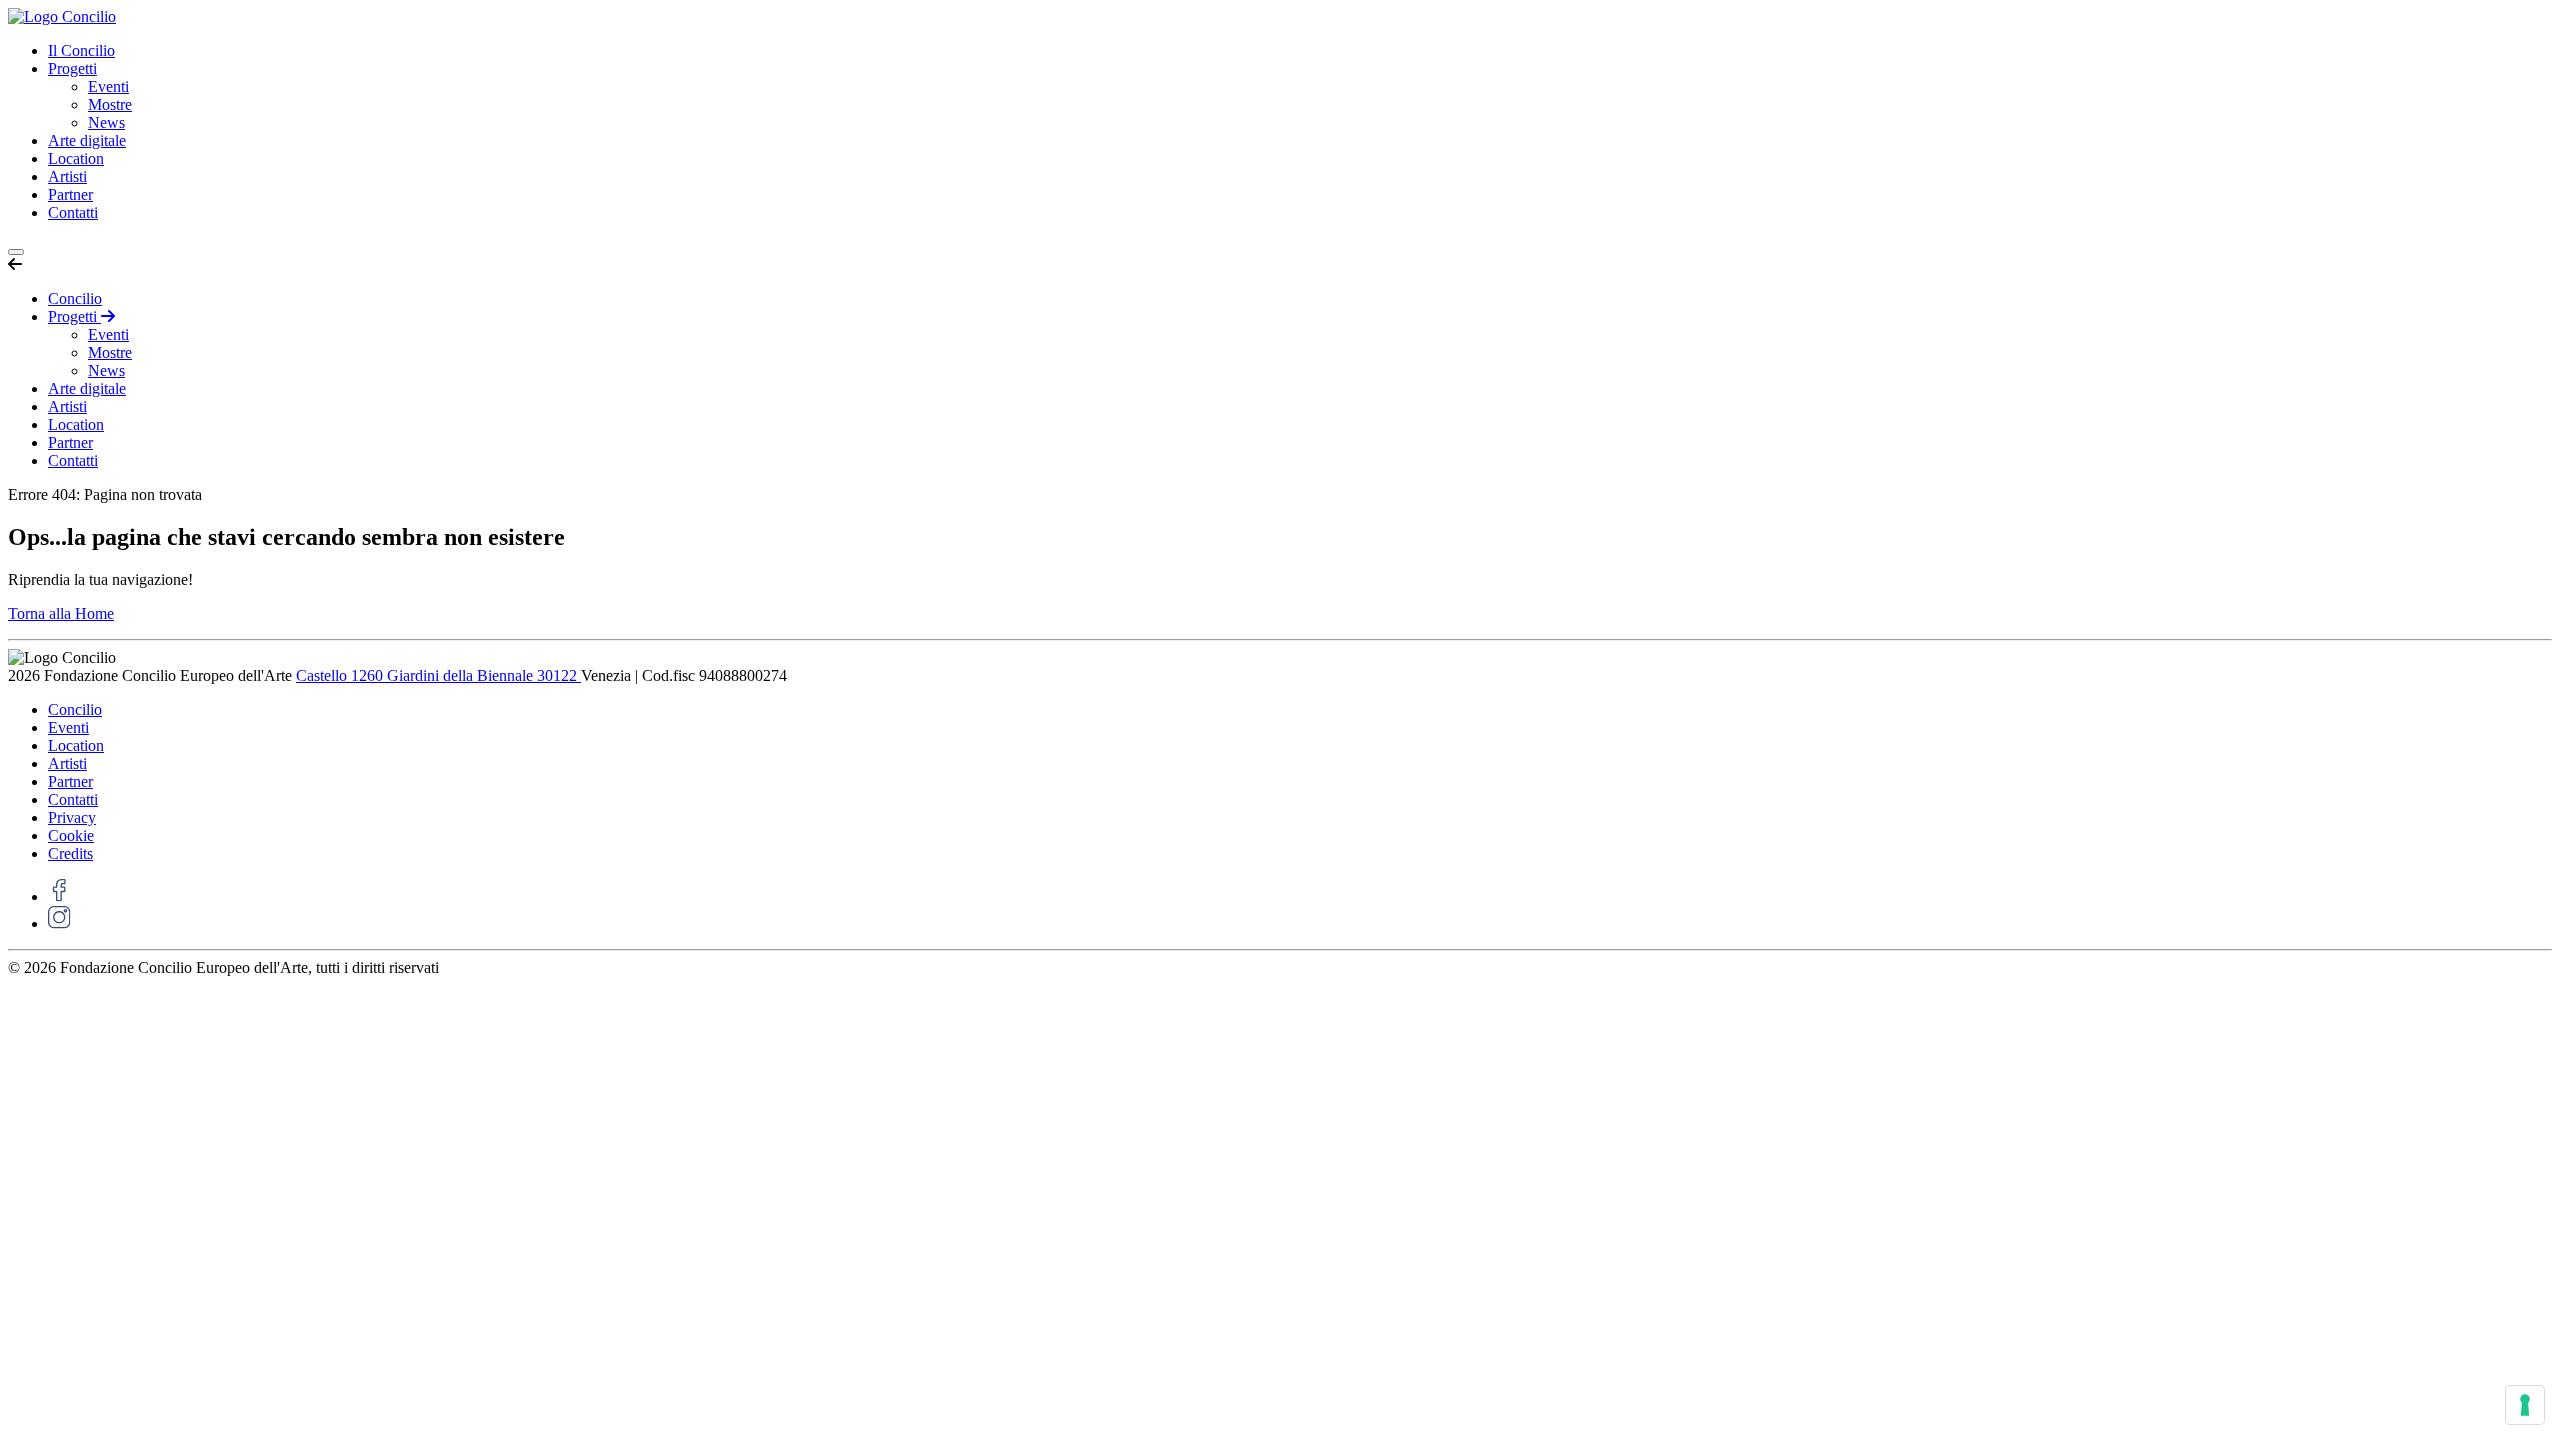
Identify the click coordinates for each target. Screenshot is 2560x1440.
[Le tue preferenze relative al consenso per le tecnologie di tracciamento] (2525, 1405)
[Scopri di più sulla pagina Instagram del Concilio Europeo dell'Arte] (59, 923)
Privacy (72, 817)
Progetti (72, 68)
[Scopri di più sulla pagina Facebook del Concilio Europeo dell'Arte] (59, 896)
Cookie (71, 835)
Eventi (108, 86)
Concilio (75, 298)
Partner (70, 194)
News (106, 122)
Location (76, 158)
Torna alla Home (61, 613)
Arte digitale (87, 140)
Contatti (73, 212)
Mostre (110, 104)
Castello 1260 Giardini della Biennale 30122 (438, 675)
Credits (70, 853)
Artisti (67, 176)
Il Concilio (81, 50)
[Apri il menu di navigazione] (16, 252)
